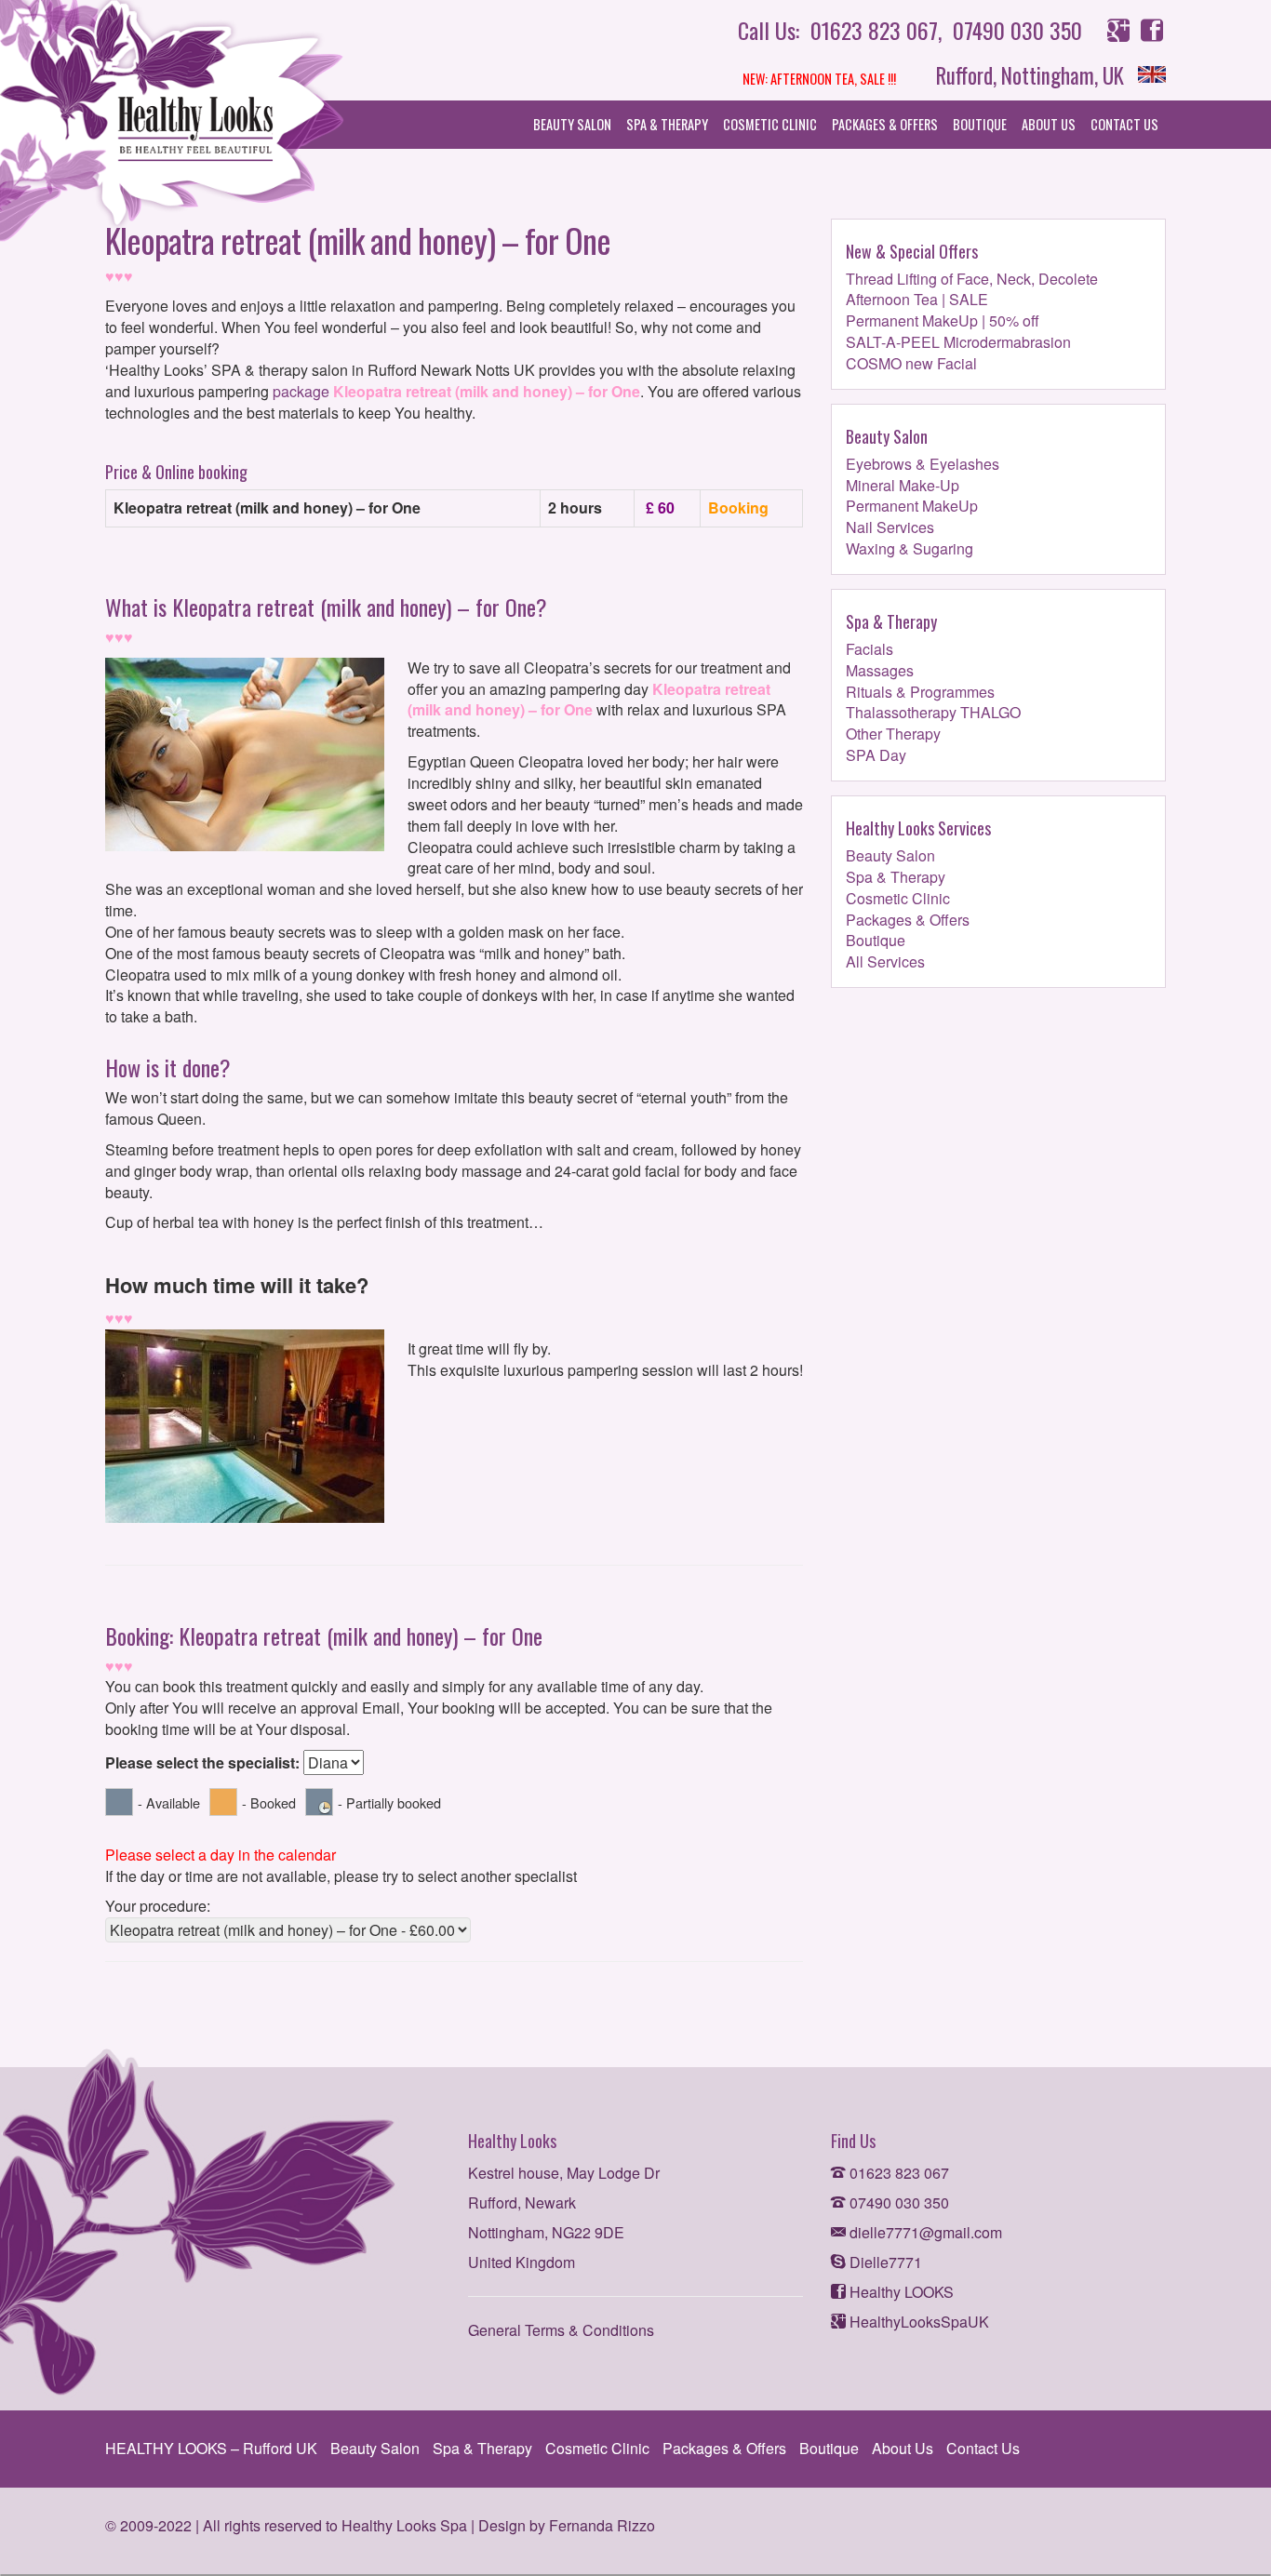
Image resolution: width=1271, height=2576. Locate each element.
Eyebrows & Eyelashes (923, 464)
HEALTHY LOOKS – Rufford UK (211, 2448)
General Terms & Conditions (561, 2330)
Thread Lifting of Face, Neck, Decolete (972, 279)
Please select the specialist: (204, 1763)
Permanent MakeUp (912, 506)
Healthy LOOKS (900, 2292)
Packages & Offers (885, 124)
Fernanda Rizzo (602, 2525)
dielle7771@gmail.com (924, 2232)
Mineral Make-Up (903, 485)
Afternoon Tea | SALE (917, 299)
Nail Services (890, 527)
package (301, 391)
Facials (870, 649)
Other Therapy (893, 734)
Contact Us (1124, 124)
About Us (1049, 124)
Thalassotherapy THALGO (933, 712)
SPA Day (876, 755)
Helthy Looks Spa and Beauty (172, 126)
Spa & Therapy (667, 124)
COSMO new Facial (911, 363)
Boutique (980, 124)
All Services (885, 961)
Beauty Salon (572, 124)
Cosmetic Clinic (770, 124)
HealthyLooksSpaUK (917, 2322)
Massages (880, 670)
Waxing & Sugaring (910, 548)
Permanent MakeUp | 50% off (943, 320)
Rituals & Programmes (920, 692)
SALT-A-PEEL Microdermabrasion (958, 342)
